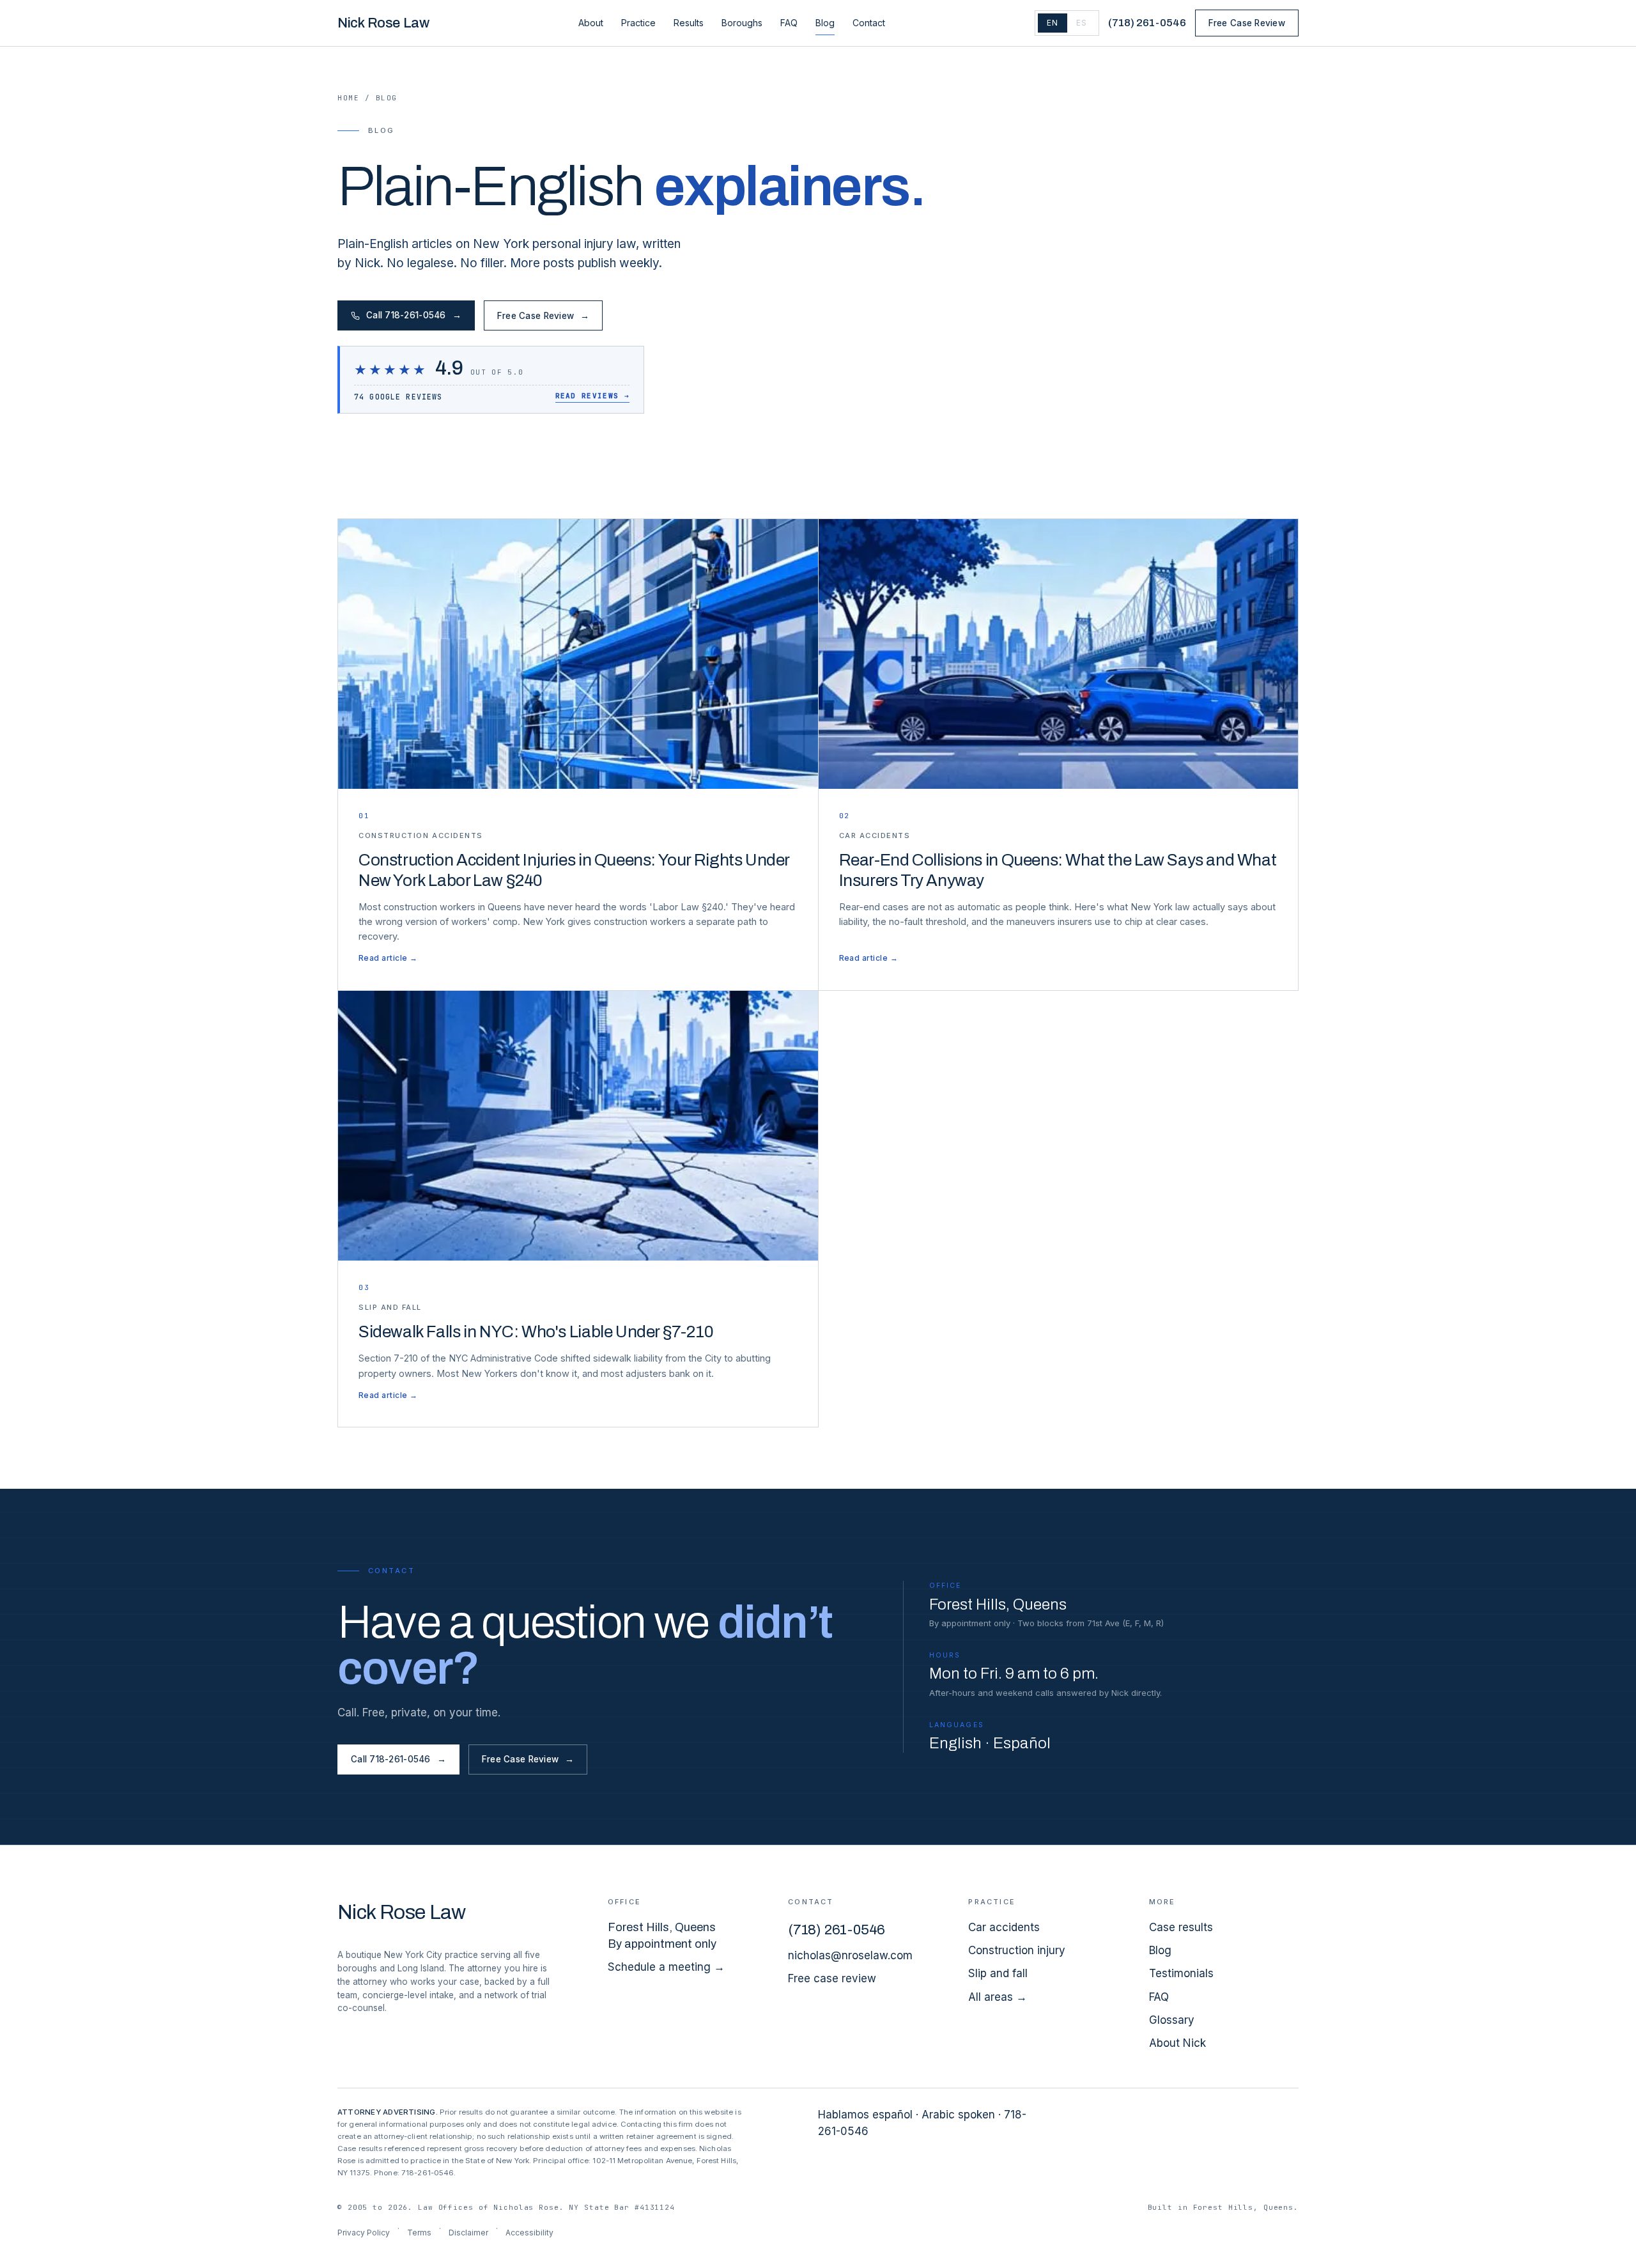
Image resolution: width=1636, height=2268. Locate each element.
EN (1053, 23)
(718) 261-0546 (1147, 23)
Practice (638, 23)
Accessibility (529, 2233)
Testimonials (1181, 1973)
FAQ (789, 23)
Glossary (1172, 2020)
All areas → (998, 1997)
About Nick (1177, 2043)
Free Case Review (1247, 23)
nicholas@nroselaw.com (850, 1955)
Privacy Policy (364, 2233)
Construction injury (1017, 1950)
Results (689, 23)
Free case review (832, 1978)
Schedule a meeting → (666, 1967)
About (591, 23)
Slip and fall (998, 1973)
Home (348, 98)
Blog (825, 23)
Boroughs (742, 23)
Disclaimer (468, 2233)
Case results (1181, 1927)
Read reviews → (592, 396)
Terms (419, 2233)
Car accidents (1004, 1927)
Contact (869, 23)
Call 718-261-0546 (414, 315)
